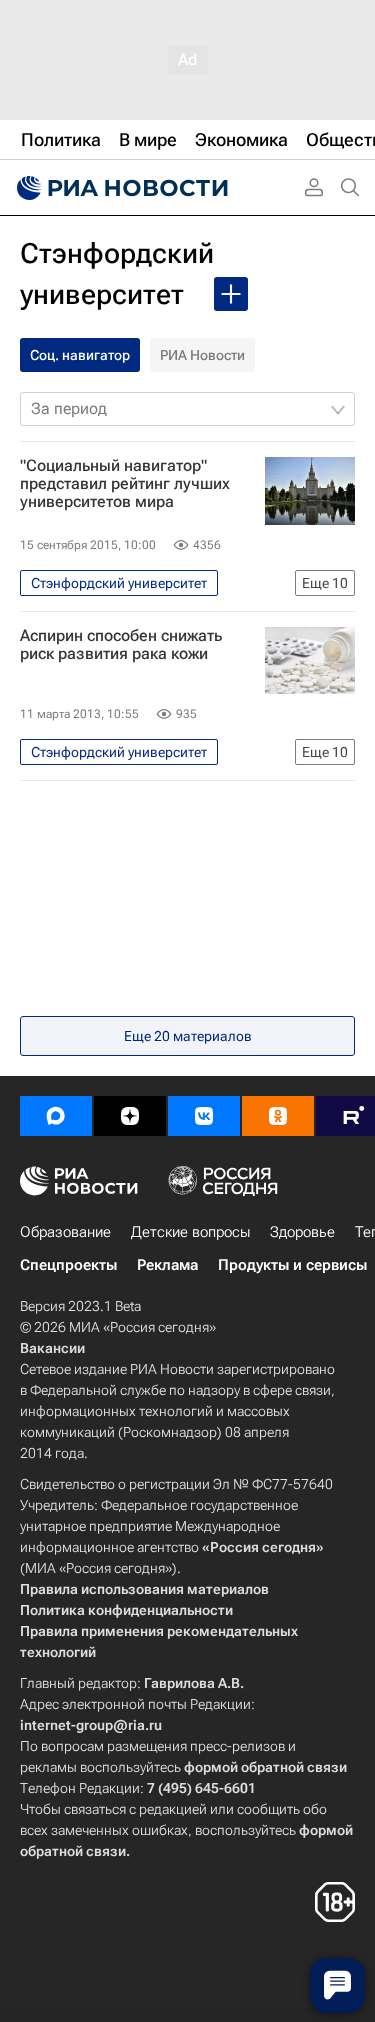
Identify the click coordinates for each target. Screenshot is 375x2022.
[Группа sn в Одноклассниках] (278, 1116)
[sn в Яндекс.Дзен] (130, 1116)
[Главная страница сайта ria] (120, 188)
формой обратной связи (265, 1767)
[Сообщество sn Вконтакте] (204, 1116)
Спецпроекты (68, 1265)
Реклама (167, 1265)
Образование (65, 1232)
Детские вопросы (190, 1232)
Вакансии (52, 1348)
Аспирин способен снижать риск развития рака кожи (121, 645)
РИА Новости (202, 355)
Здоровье (302, 1232)
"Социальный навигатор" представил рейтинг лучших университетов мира (125, 484)
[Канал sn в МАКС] (56, 1116)
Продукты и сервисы (292, 1265)
